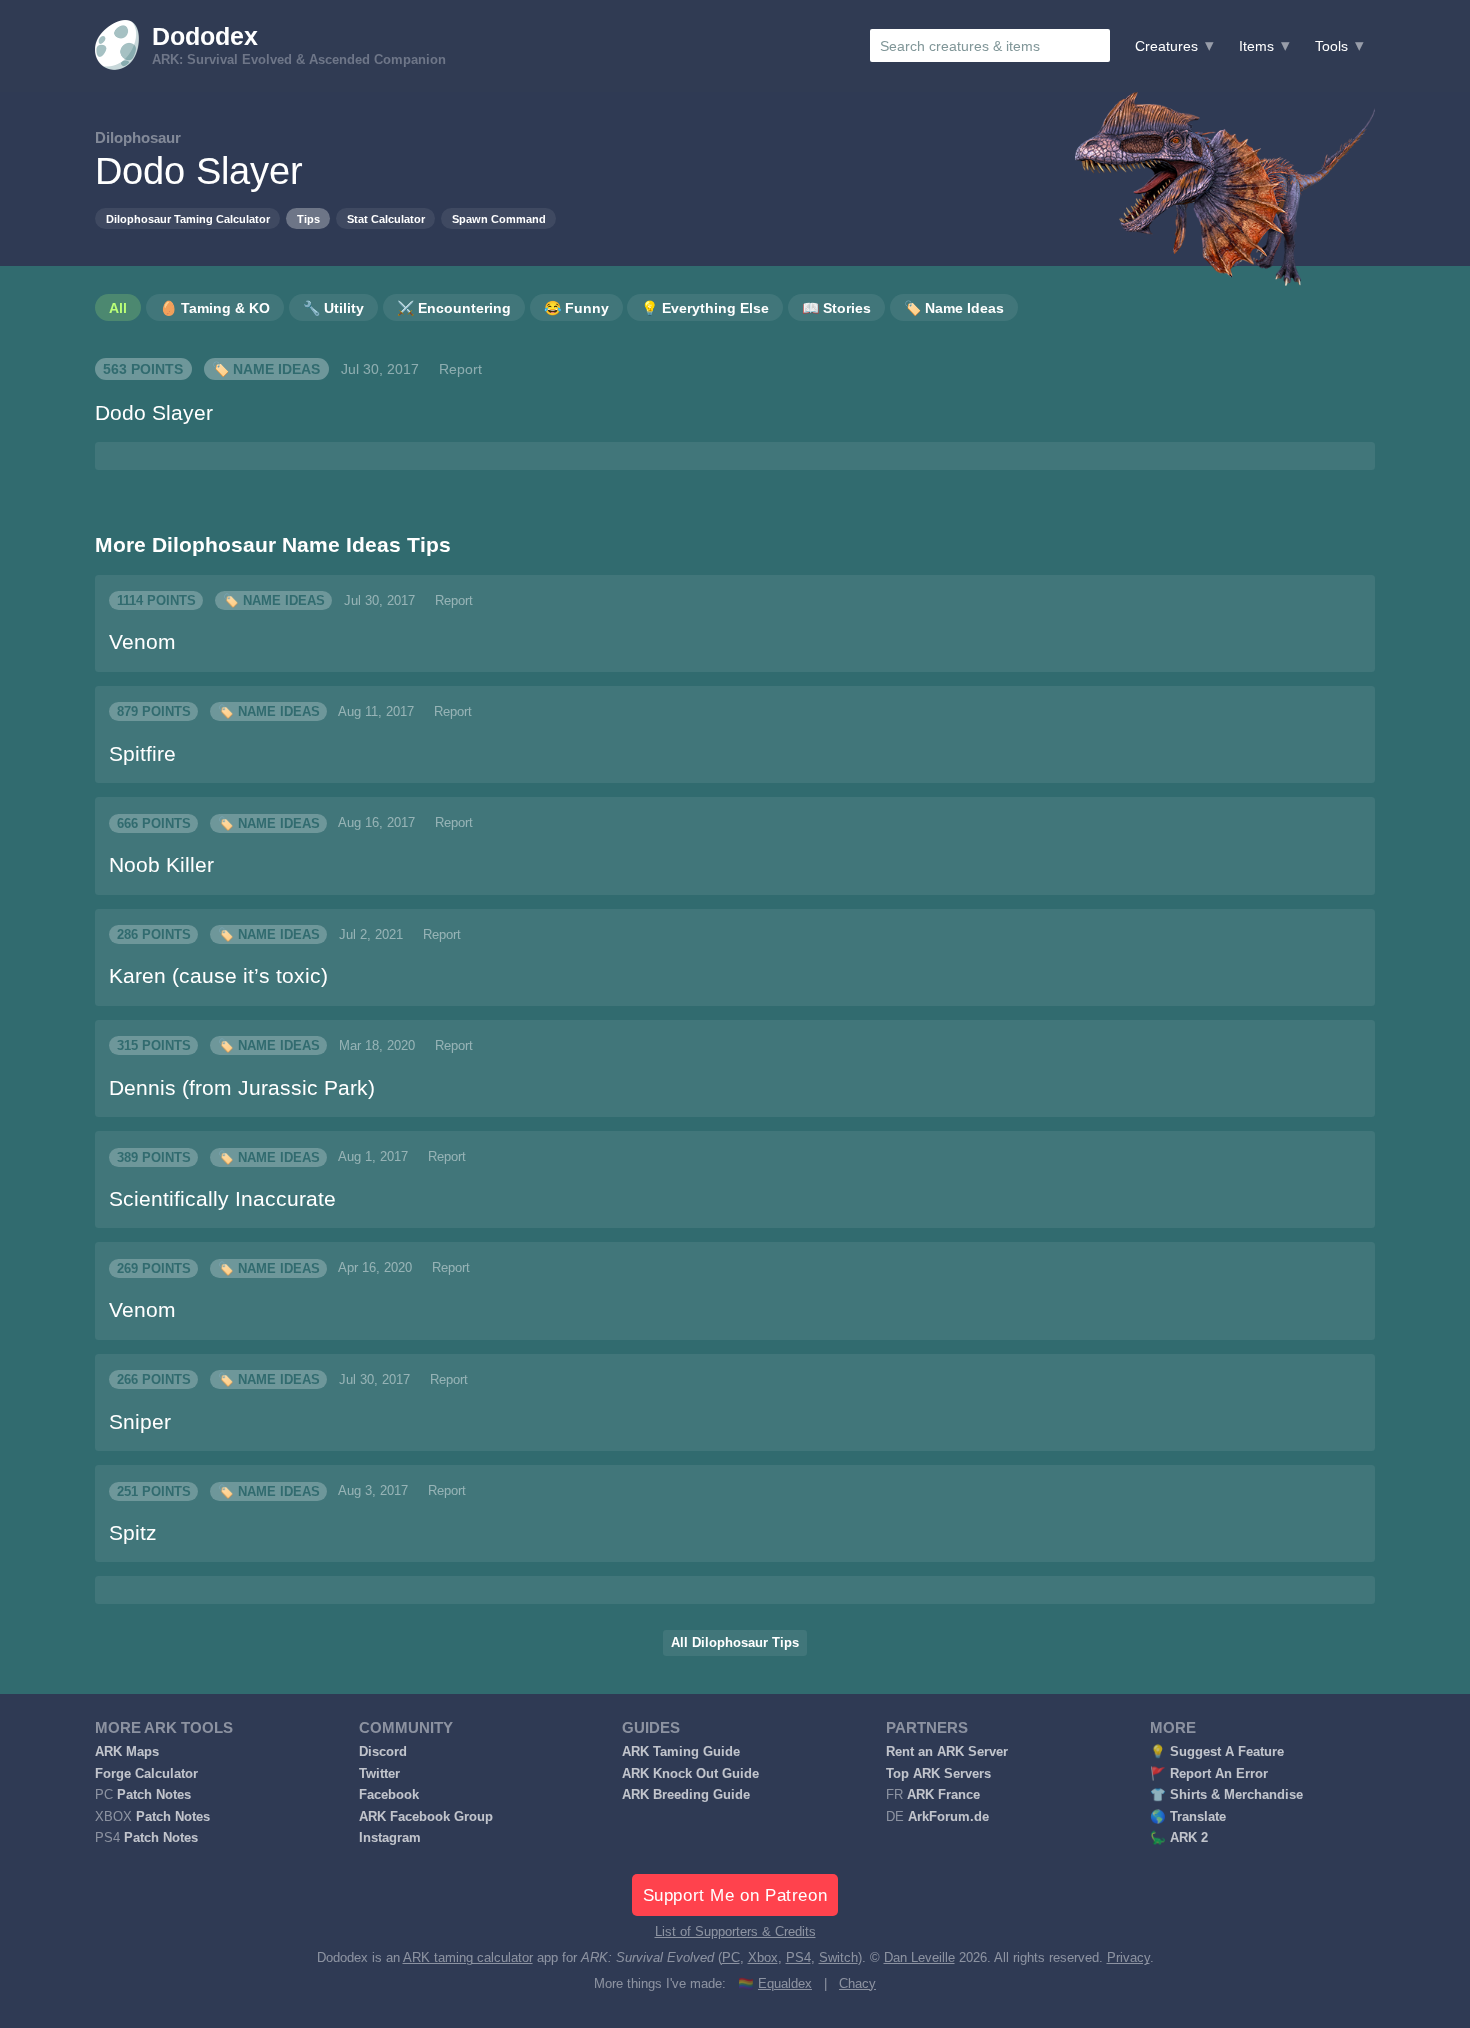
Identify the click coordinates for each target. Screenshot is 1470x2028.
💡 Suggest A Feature (1217, 1752)
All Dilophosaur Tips (735, 1643)
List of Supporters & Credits (735, 1932)
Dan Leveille (919, 1958)
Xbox (763, 1958)
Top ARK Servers (938, 1774)
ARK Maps (127, 1752)
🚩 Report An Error (1209, 1774)
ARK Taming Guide (681, 1752)
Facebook (389, 1795)
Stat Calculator (386, 219)
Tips (308, 219)
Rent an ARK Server (947, 1752)
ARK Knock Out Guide (690, 1774)
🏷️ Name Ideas (266, 369)
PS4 (798, 1958)
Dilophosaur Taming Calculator (188, 219)
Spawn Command (499, 219)
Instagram (390, 1838)
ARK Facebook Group (426, 1817)
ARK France (943, 1795)
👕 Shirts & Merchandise (1226, 1795)
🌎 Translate (1188, 1817)
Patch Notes (154, 1795)
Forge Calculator (146, 1774)
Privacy (1128, 1958)
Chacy (857, 1984)
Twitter (379, 1774)
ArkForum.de (948, 1817)
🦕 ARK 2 (1179, 1838)
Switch (838, 1958)
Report (460, 369)
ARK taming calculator (468, 1958)
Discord (383, 1752)
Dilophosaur (138, 137)
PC (731, 1958)
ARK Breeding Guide (686, 1795)
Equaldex (785, 1984)
